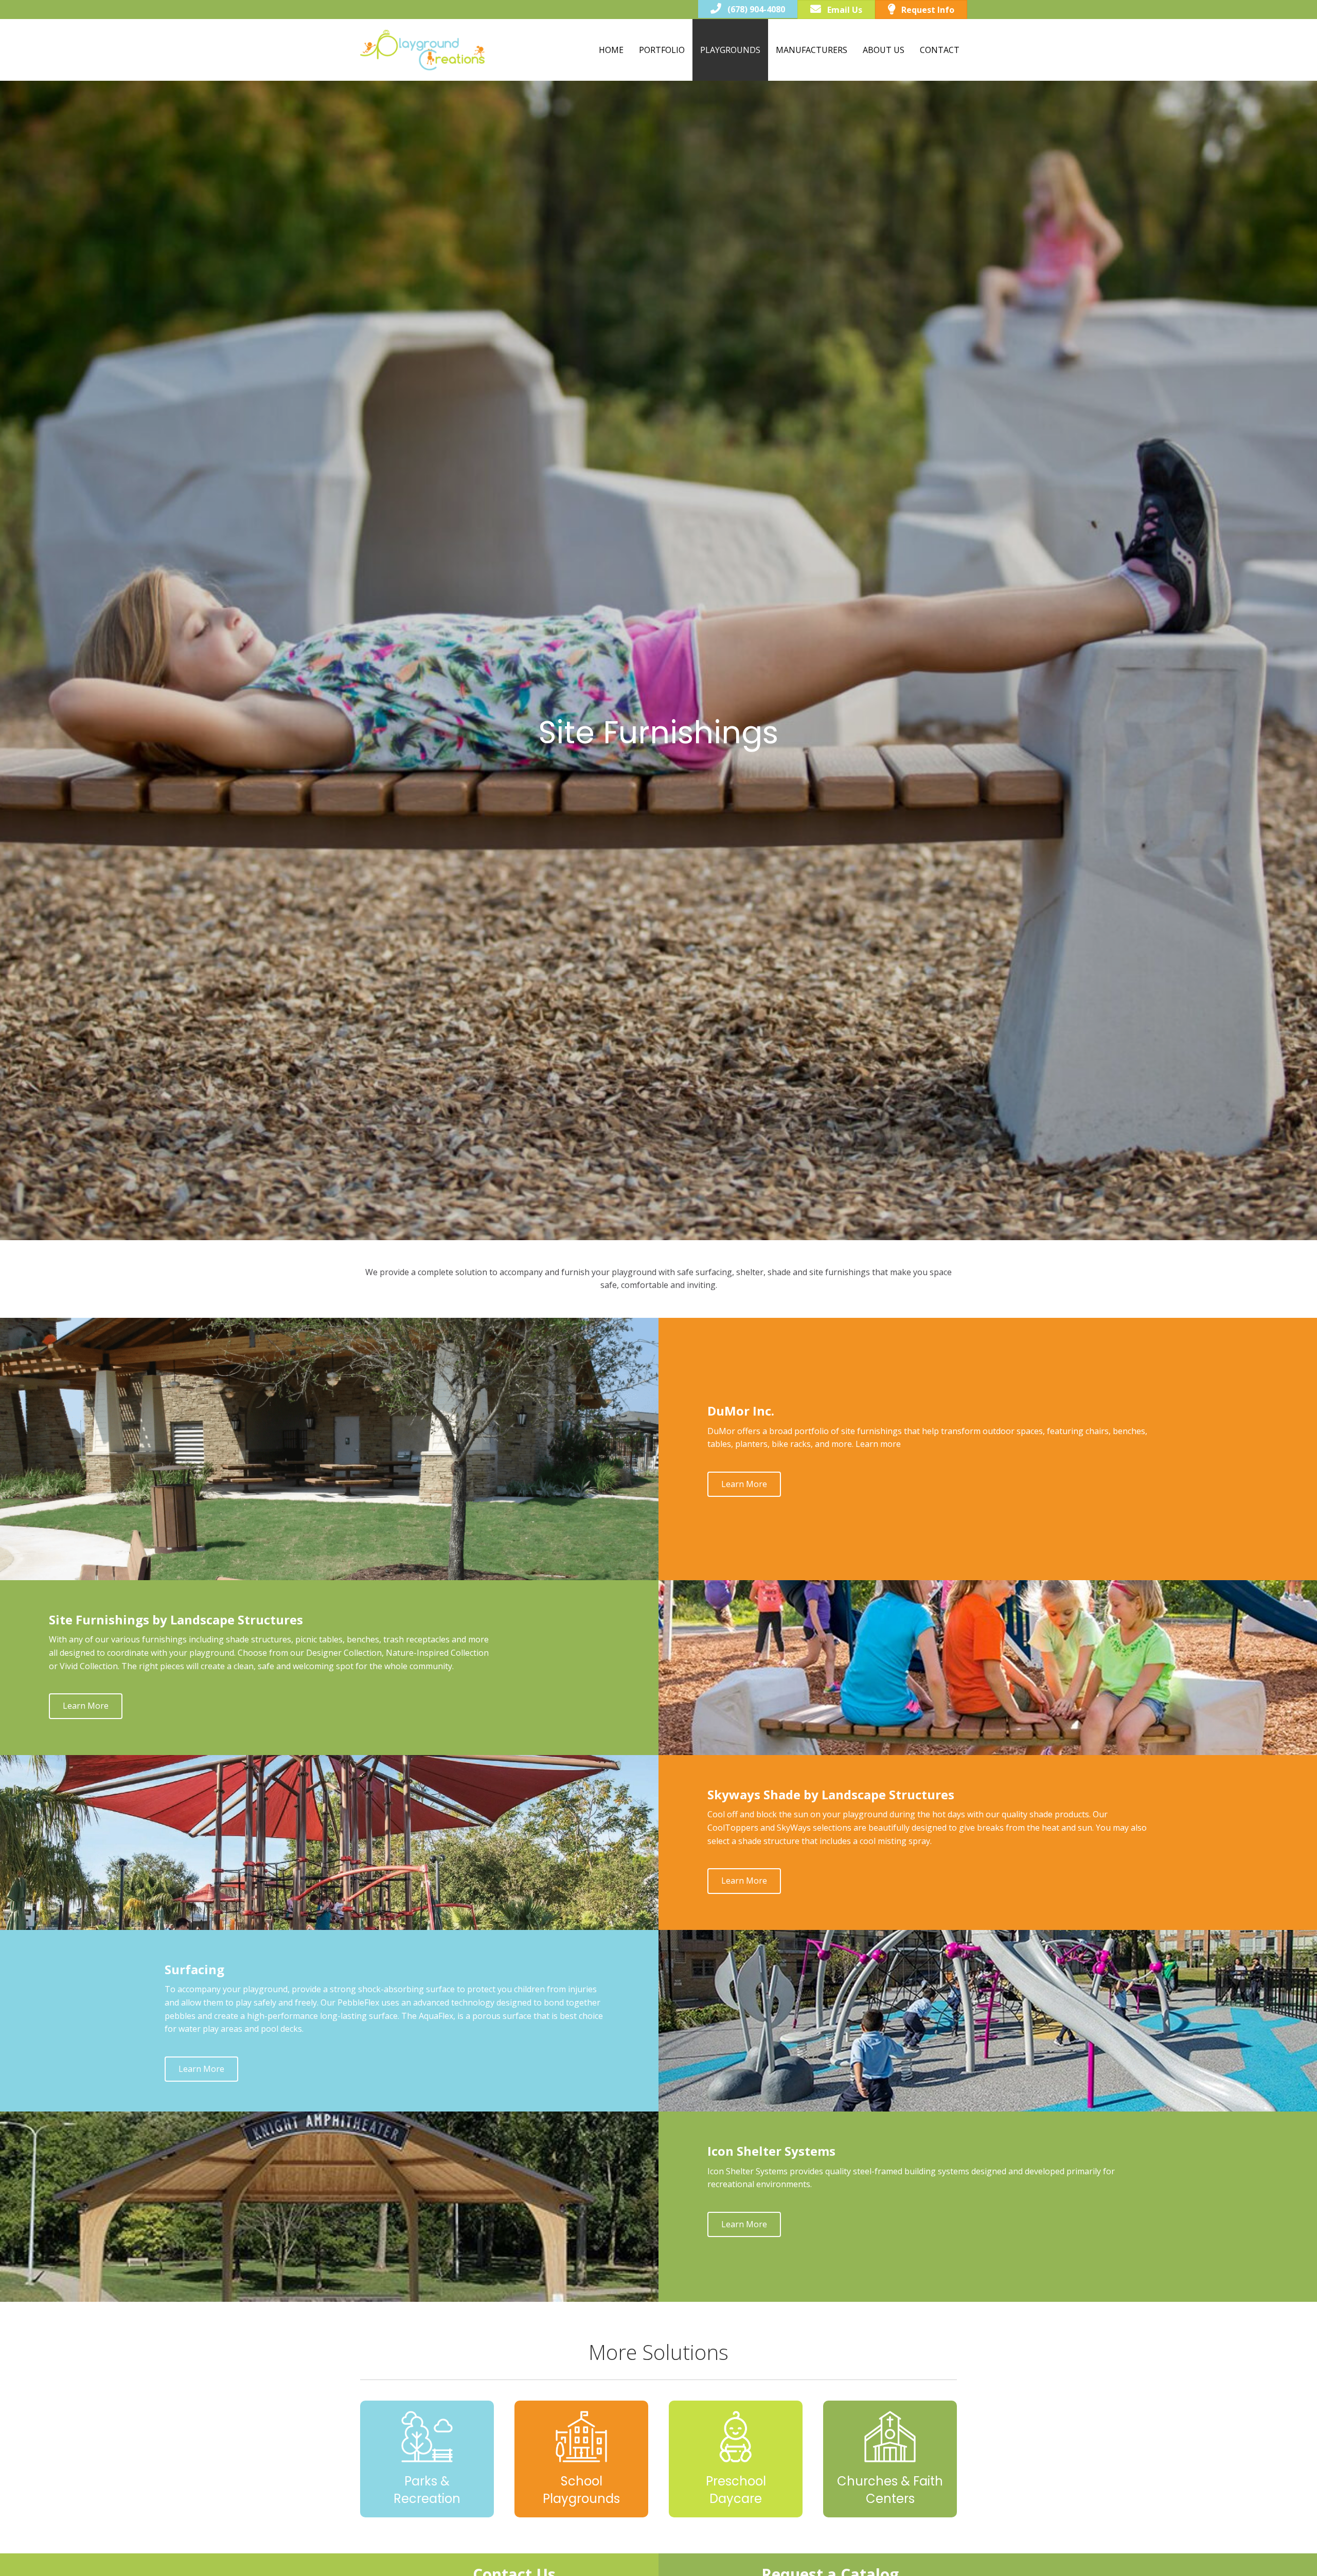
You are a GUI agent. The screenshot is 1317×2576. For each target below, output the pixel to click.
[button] (744, 1484)
